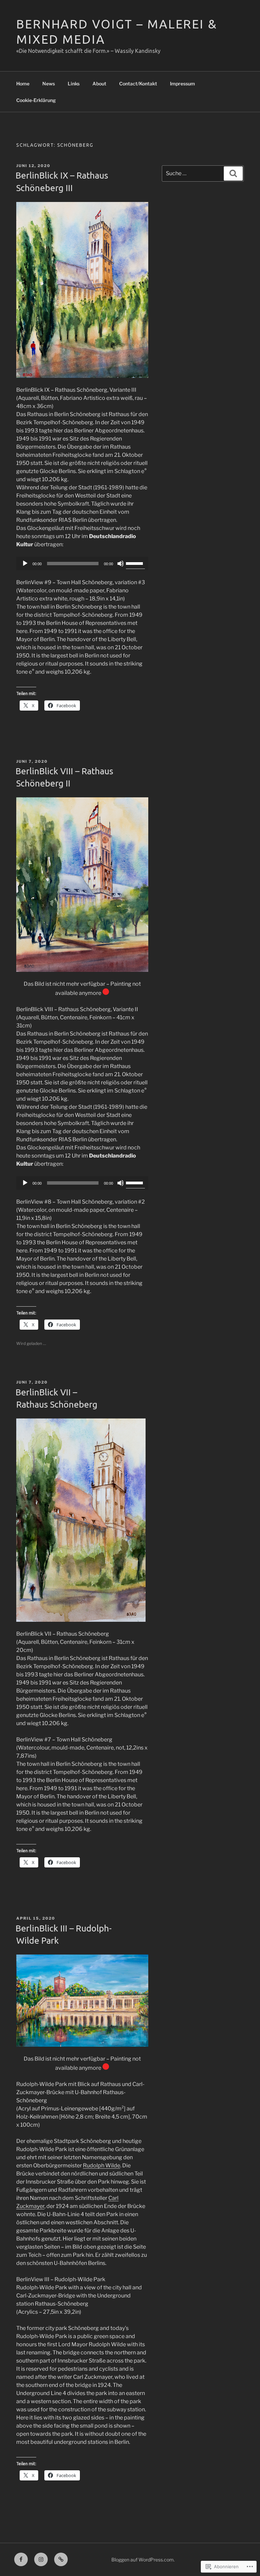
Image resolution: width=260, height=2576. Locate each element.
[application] (82, 564)
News (49, 84)
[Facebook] (21, 2559)
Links (74, 84)
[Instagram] (41, 2559)
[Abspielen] (25, 564)
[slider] (135, 563)
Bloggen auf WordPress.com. (143, 2560)
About (99, 84)
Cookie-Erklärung (36, 100)
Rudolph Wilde (102, 2165)
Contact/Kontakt (138, 84)
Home (23, 84)
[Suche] (233, 173)
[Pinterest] (61, 2559)
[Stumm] (121, 564)
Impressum (182, 84)
